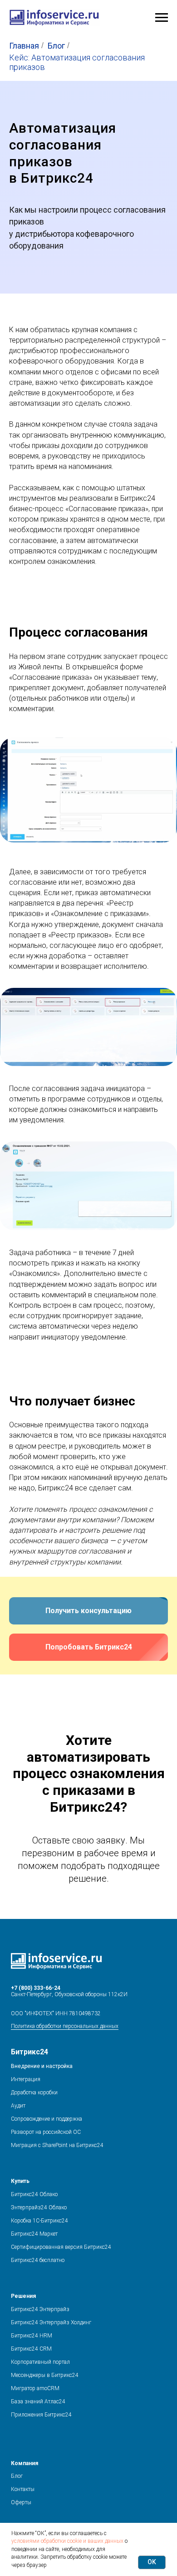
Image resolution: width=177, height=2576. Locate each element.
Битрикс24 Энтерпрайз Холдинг (51, 2322)
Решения (23, 2296)
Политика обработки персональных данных (65, 2026)
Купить (20, 2181)
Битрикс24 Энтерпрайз (40, 2309)
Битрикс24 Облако (34, 2194)
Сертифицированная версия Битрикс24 (61, 2247)
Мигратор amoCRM (35, 2388)
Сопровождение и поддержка (47, 2119)
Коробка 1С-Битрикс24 (39, 2221)
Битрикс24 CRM (31, 2349)
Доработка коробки (34, 2093)
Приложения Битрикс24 (41, 2415)
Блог (56, 46)
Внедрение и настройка (42, 2066)
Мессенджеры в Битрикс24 (45, 2375)
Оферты (21, 2502)
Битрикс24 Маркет (34, 2234)
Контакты (23, 2489)
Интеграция (26, 2079)
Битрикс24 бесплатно (38, 2260)
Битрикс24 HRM (32, 2336)
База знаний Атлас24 (38, 2402)
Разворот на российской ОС (46, 2132)
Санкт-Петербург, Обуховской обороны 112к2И (69, 1994)
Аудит (18, 2106)
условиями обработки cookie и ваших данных (67, 2541)
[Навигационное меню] (162, 18)
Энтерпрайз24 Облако (39, 2207)
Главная (24, 46)
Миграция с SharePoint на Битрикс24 (57, 2145)
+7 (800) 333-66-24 (36, 1988)
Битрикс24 (29, 2052)
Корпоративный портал (40, 2362)
